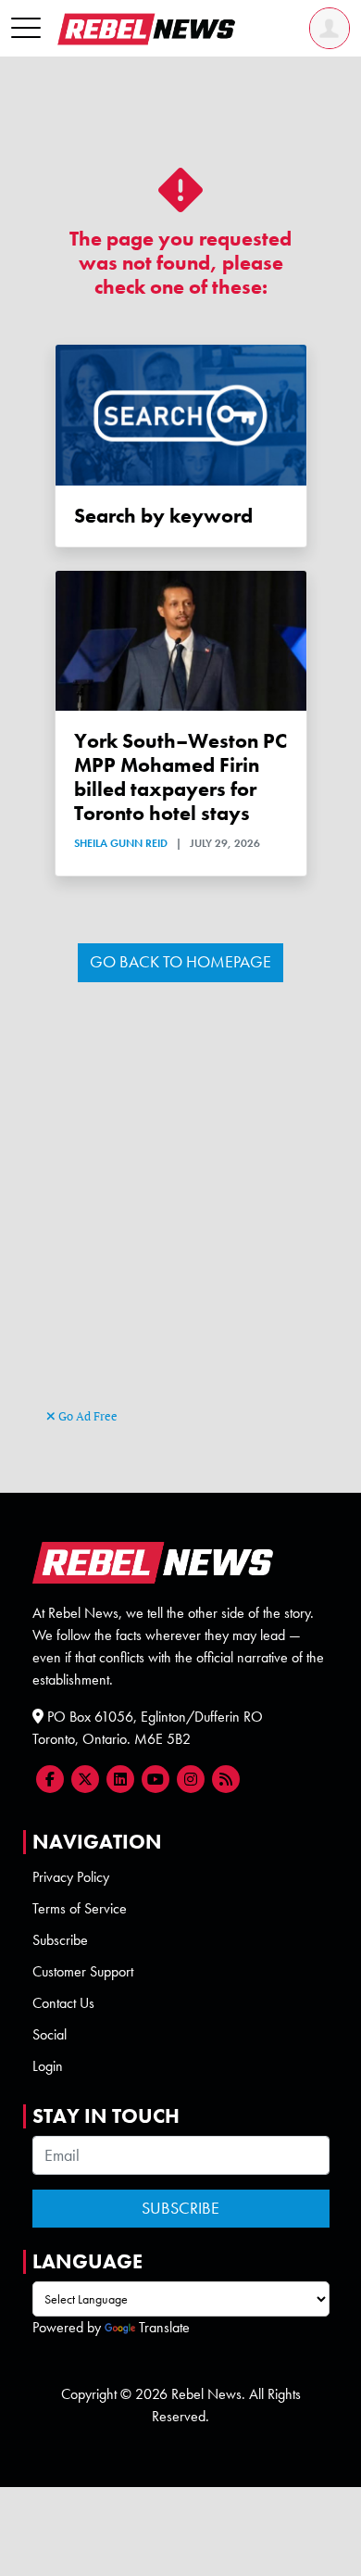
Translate (164, 2327)
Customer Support (83, 1971)
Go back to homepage (180, 962)
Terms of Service (80, 1908)
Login (48, 2066)
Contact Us (63, 2003)
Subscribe (60, 1940)
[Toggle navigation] (26, 29)
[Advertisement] (181, 1215)
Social (50, 2034)
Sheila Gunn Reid (121, 843)
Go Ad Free (87, 1416)
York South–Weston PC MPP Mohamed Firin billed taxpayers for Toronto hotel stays (180, 777)
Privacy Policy (71, 1877)
